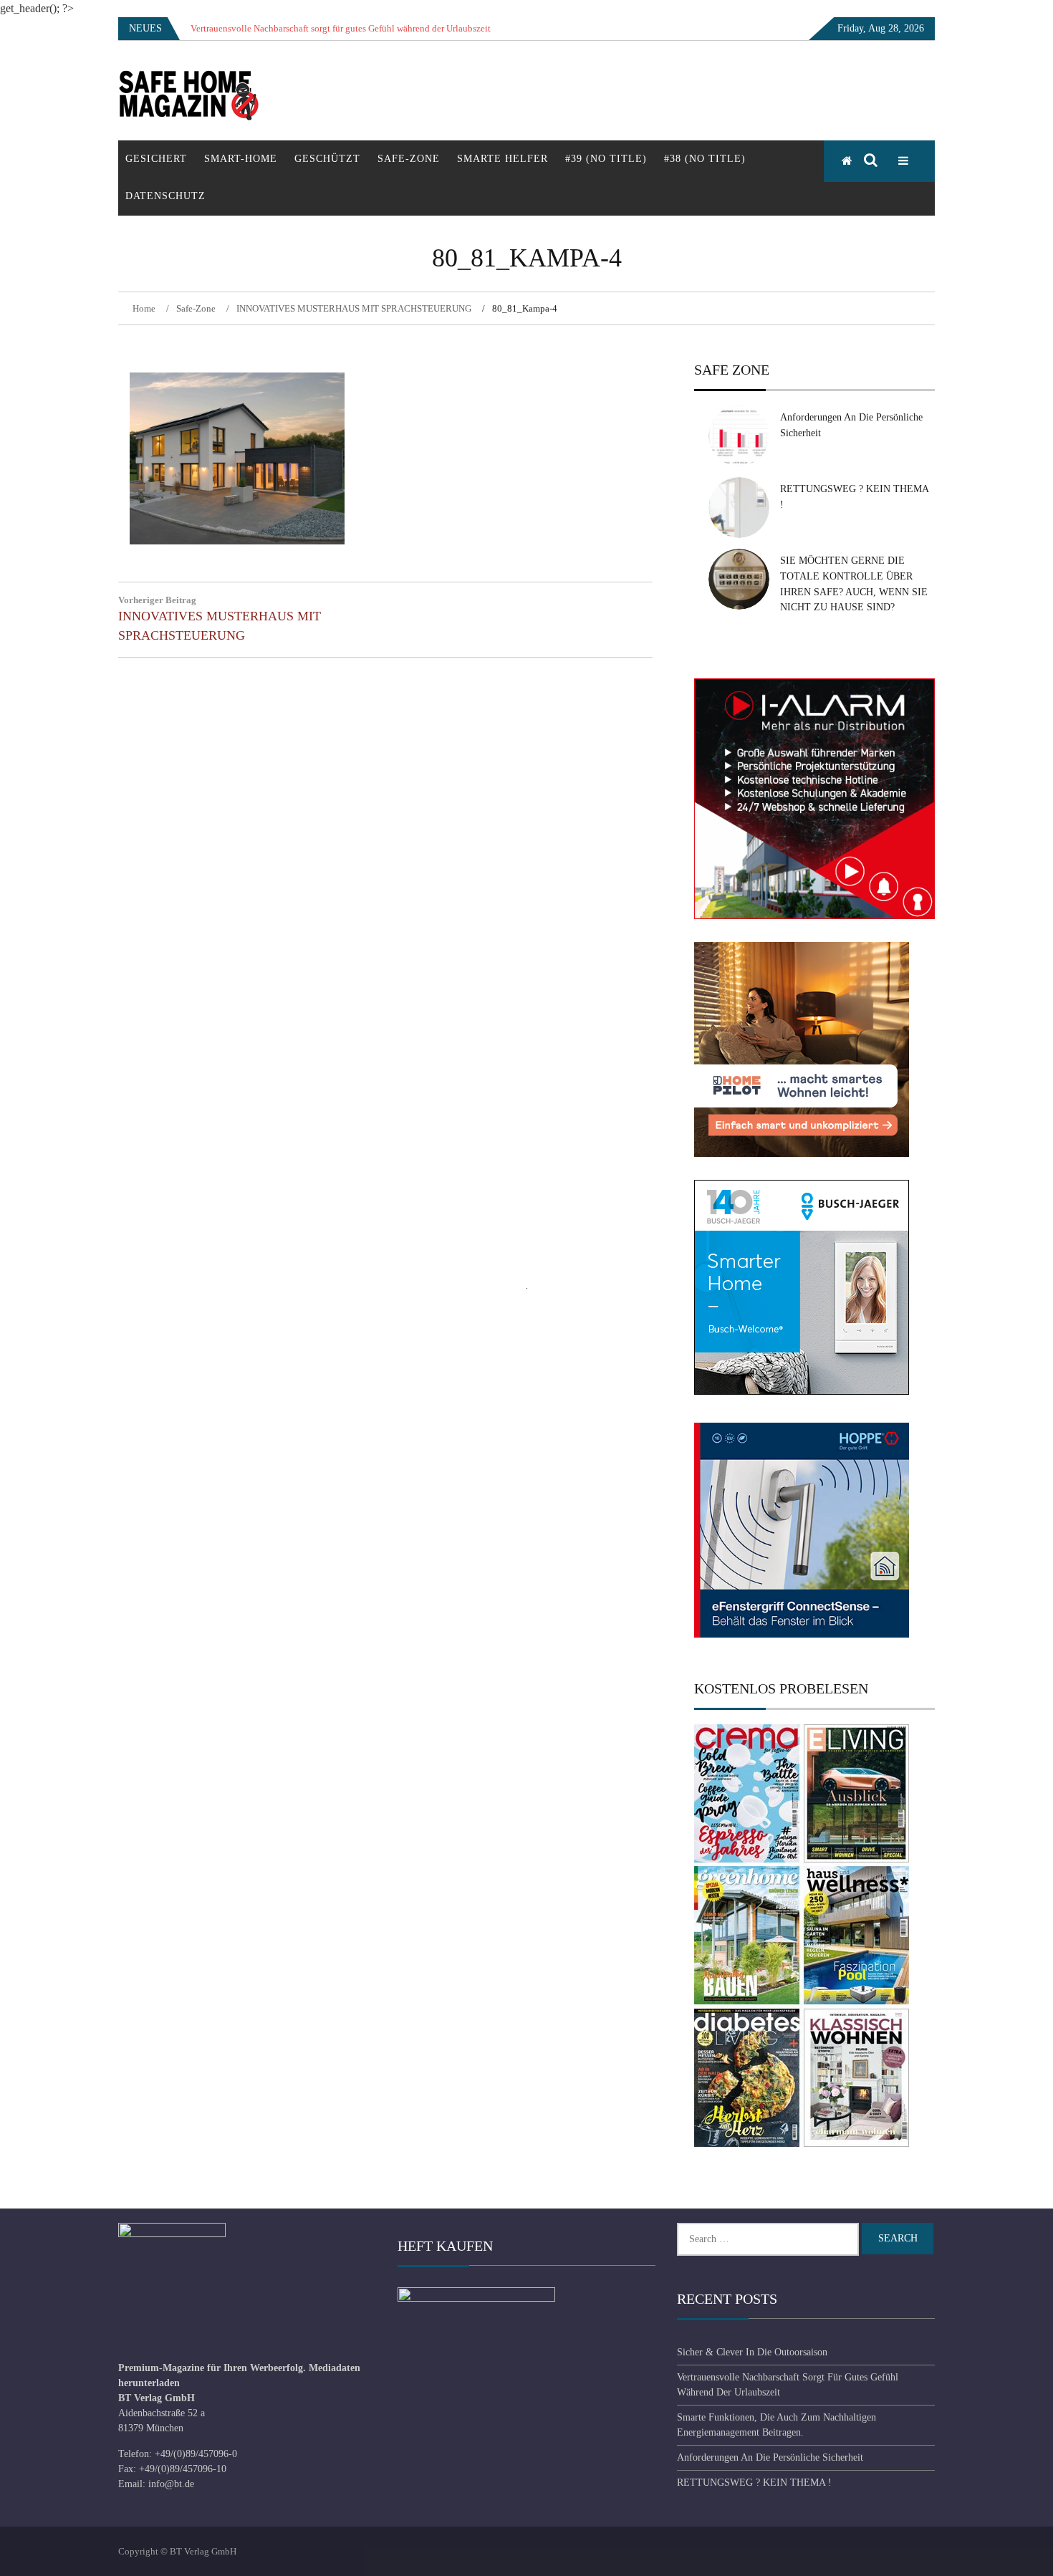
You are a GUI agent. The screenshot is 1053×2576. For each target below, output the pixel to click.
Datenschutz (165, 196)
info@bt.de (171, 2484)
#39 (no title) (606, 159)
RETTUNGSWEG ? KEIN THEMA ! (754, 2483)
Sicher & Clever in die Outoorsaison (752, 2352)
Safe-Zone (409, 159)
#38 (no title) (705, 159)
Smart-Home (241, 159)
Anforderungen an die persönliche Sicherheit (770, 2457)
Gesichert (156, 159)
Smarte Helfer (503, 159)
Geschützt (327, 159)
